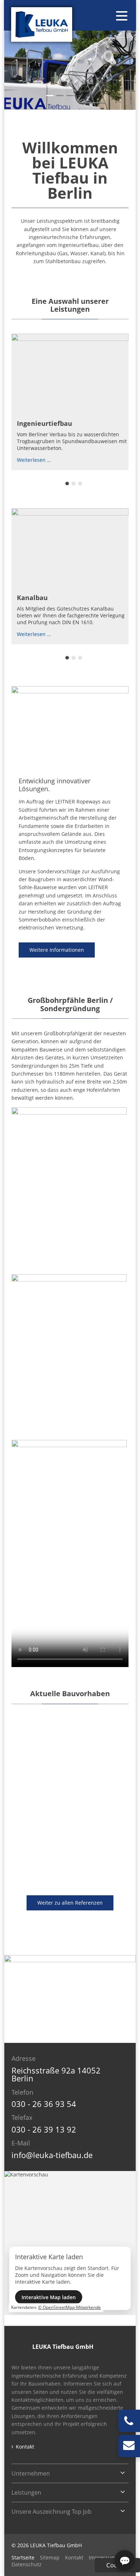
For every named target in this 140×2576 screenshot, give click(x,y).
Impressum (102, 2557)
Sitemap (50, 2557)
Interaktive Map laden (49, 2297)
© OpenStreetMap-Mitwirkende (69, 2307)
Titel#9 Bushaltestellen (80, 96)
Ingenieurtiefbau (45, 423)
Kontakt (25, 2447)
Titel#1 (70, 96)
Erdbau (80, 483)
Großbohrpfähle (74, 483)
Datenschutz (27, 2564)
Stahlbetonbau (80, 658)
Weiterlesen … (34, 460)
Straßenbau (74, 658)
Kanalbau (32, 598)
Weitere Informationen (57, 950)
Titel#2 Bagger (50, 96)
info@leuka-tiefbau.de (52, 2155)
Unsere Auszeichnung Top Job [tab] (52, 2512)
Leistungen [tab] (26, 2492)
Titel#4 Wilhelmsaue (60, 96)
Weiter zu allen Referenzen (70, 1903)
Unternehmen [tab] (31, 2473)
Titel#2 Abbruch (90, 96)
